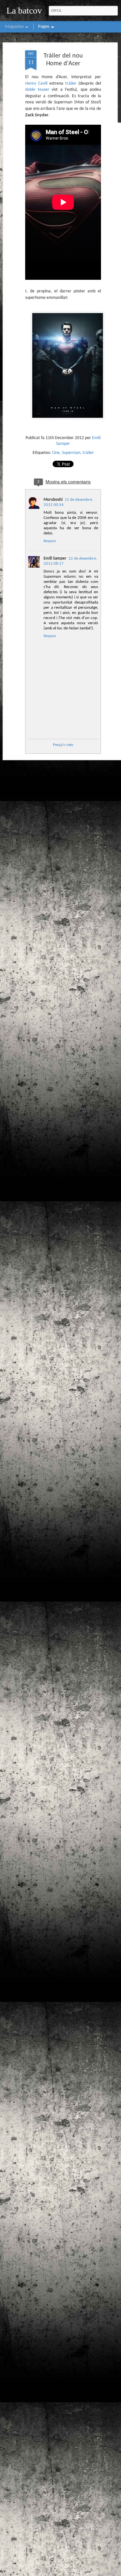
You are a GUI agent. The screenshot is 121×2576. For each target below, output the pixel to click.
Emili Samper (55, 558)
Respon (50, 541)
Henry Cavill (36, 84)
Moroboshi (53, 500)
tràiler (71, 84)
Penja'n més (63, 745)
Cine (56, 453)
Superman (71, 453)
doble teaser (37, 90)
